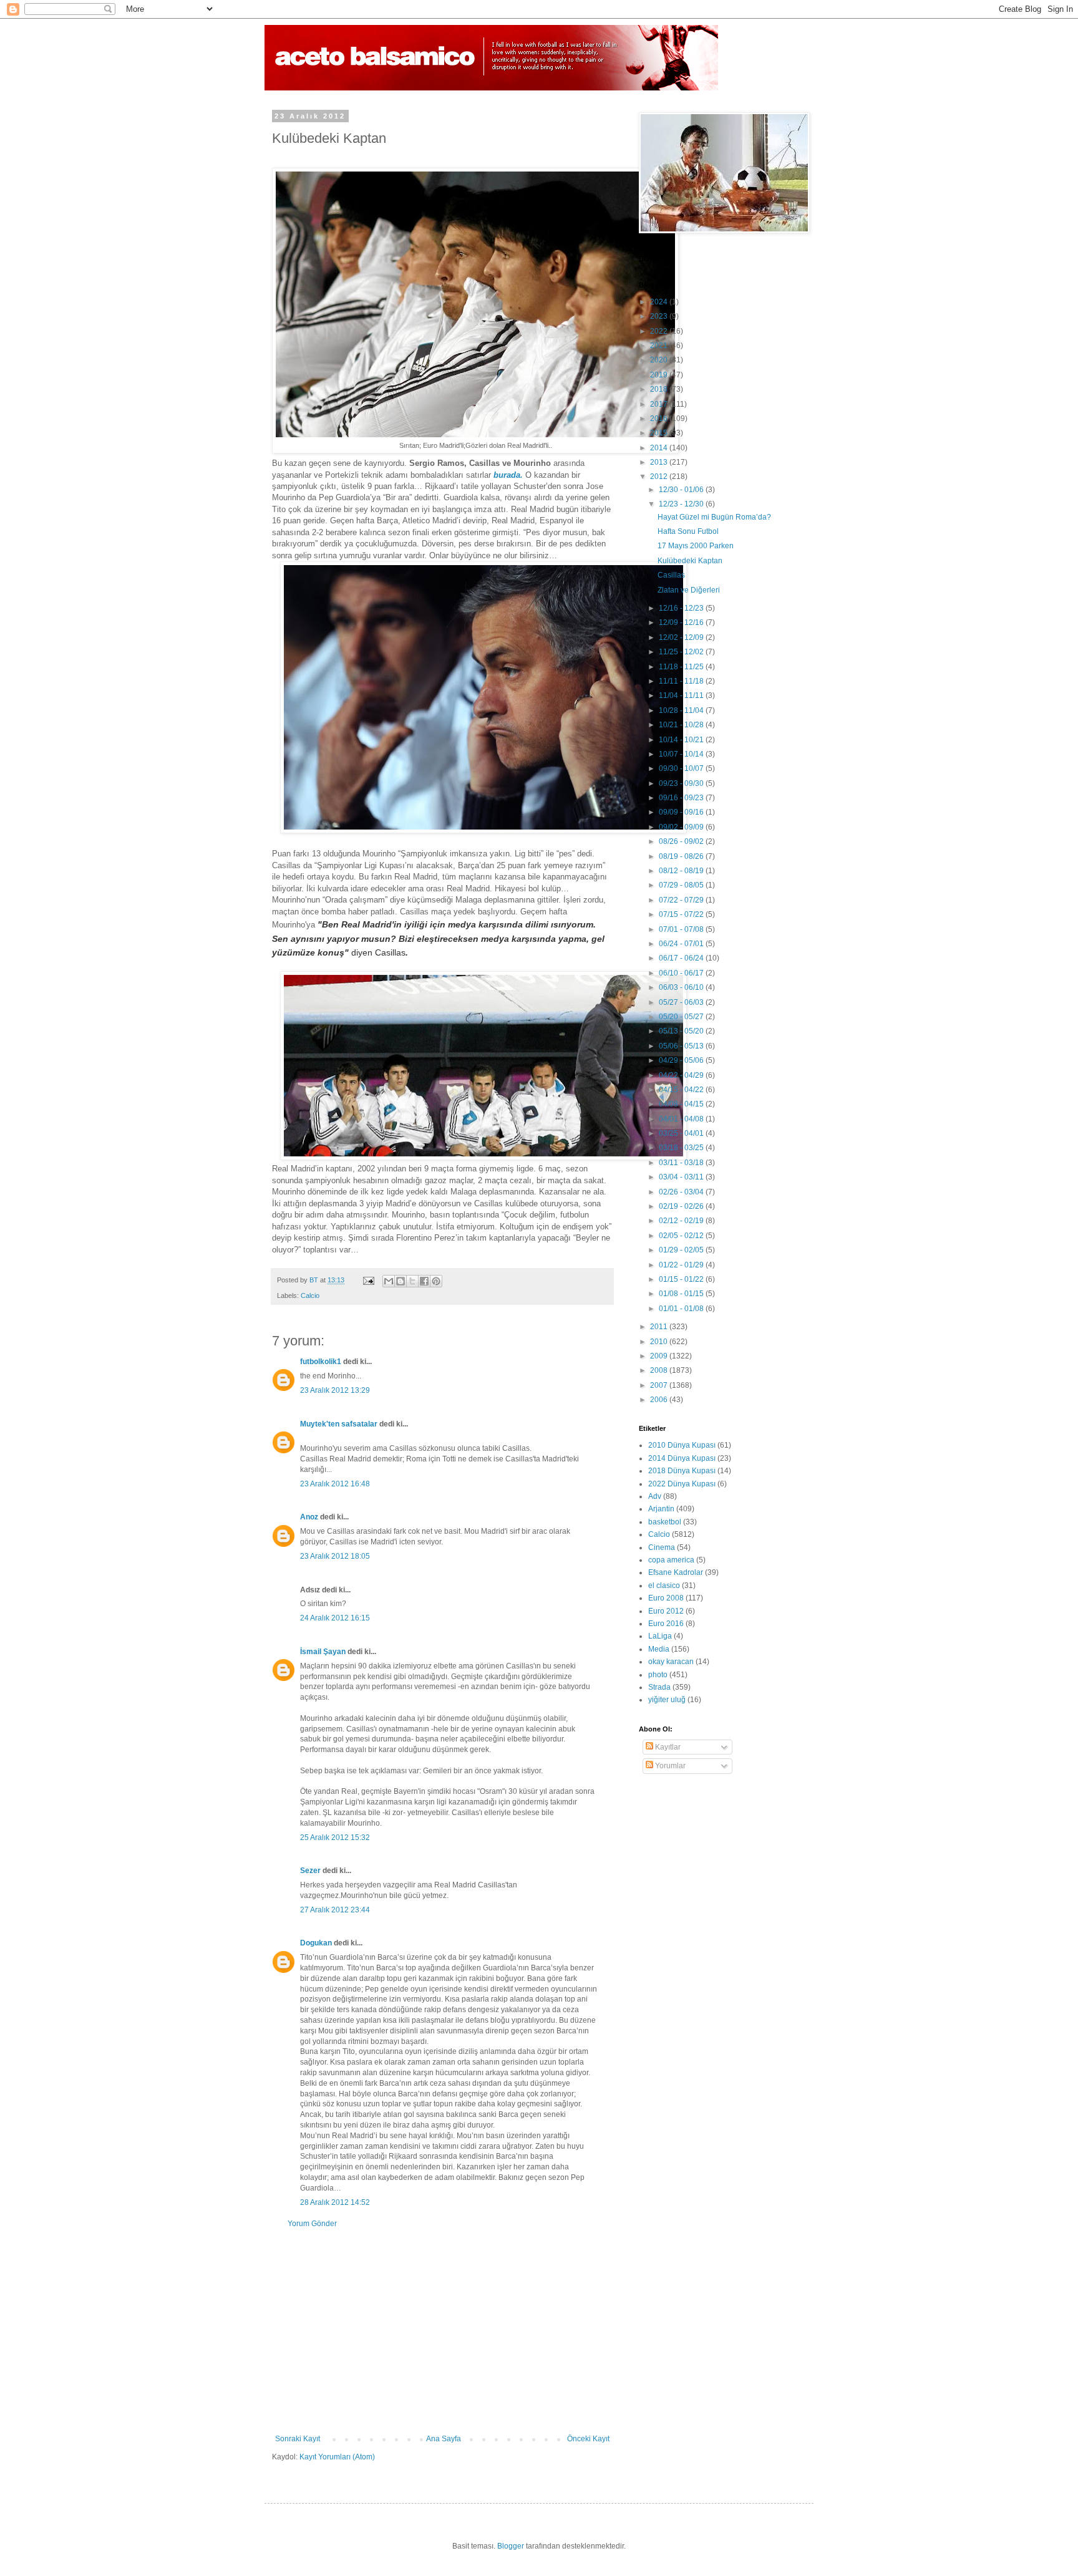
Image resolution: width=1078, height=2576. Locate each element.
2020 (660, 360)
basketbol (665, 1522)
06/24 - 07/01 (682, 944)
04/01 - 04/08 (682, 1119)
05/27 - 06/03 (682, 1002)
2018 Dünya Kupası (682, 1471)
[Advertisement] (442, 2331)
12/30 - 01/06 (682, 490)
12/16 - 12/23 (682, 608)
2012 (660, 477)
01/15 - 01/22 (682, 1279)
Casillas (671, 575)
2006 (660, 1400)
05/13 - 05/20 (682, 1031)
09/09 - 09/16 (682, 812)
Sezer (310, 1871)
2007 (660, 1385)
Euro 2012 (666, 1611)
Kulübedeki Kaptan (690, 561)
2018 (660, 389)
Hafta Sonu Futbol (688, 531)
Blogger (511, 2546)
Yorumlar (669, 1766)
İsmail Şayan (323, 1652)
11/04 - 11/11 (682, 695)
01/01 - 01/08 (682, 1309)
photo (658, 1675)
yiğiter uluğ (667, 1700)
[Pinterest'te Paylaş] (436, 1281)
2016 (660, 419)
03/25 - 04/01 (682, 1133)
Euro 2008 (666, 1598)
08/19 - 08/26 (682, 856)
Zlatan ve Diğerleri (689, 590)
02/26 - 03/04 (682, 1192)
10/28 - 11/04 (682, 710)
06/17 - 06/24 (682, 958)
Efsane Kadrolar (676, 1572)
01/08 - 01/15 (682, 1294)
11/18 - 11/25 (682, 667)
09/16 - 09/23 (682, 798)
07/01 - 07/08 (682, 929)
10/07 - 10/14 (682, 754)
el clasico (664, 1586)
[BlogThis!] (401, 1281)
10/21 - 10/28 (682, 725)
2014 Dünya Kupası (682, 1458)
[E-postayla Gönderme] (368, 1280)
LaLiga (660, 1636)
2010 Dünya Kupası (682, 1445)
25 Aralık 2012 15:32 (335, 1838)
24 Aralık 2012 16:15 (335, 1618)
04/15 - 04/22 (682, 1090)
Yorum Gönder (312, 2224)
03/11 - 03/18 (682, 1163)
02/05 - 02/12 (682, 1236)
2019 (660, 375)
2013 (660, 462)
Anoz (309, 1517)
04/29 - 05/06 (682, 1060)
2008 (660, 1370)
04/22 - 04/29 (682, 1075)
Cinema (662, 1547)
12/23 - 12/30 (682, 504)
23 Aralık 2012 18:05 (335, 1556)
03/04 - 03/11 (682, 1177)
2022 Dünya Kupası (682, 1484)
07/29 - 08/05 (682, 885)
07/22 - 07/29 (682, 900)
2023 (660, 316)
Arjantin (661, 1509)
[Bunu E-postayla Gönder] (389, 1281)
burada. (508, 475)
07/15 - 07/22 (682, 914)
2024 (660, 302)
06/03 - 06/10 (682, 987)
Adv (655, 1496)
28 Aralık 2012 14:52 (335, 2202)
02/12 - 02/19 (682, 1221)
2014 (660, 448)
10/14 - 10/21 (682, 740)
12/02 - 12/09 (682, 637)
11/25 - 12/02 (682, 652)
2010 (660, 1342)
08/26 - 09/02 (682, 841)
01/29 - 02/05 (682, 1250)
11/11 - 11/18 (682, 681)
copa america (671, 1560)
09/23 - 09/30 (682, 783)
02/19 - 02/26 (682, 1206)
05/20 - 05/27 (682, 1017)
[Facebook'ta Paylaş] (424, 1281)
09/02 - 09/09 (682, 827)
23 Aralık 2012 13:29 (335, 1390)
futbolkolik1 (321, 1362)
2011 (660, 1327)
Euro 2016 (666, 1624)
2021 (660, 346)
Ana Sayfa (444, 2439)
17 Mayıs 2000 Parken (696, 546)
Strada (659, 1687)
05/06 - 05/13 (682, 1046)
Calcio (310, 1295)
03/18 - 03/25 (682, 1148)
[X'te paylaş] (412, 1281)
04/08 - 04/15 (682, 1104)
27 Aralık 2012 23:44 (335, 1910)
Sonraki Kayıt (298, 2439)
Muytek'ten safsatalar (339, 1424)
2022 (660, 331)
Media (659, 1649)
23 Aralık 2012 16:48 (335, 1484)
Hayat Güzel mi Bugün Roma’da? (714, 517)
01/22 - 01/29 (682, 1265)
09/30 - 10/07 (682, 768)
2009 (660, 1356)
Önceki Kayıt (588, 2439)
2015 (660, 433)
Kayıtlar (667, 1747)
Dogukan (316, 1943)
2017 (660, 404)
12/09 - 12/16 (682, 622)
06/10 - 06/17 (682, 973)
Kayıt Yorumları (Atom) (337, 2457)
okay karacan (671, 1662)
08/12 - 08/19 (682, 871)
